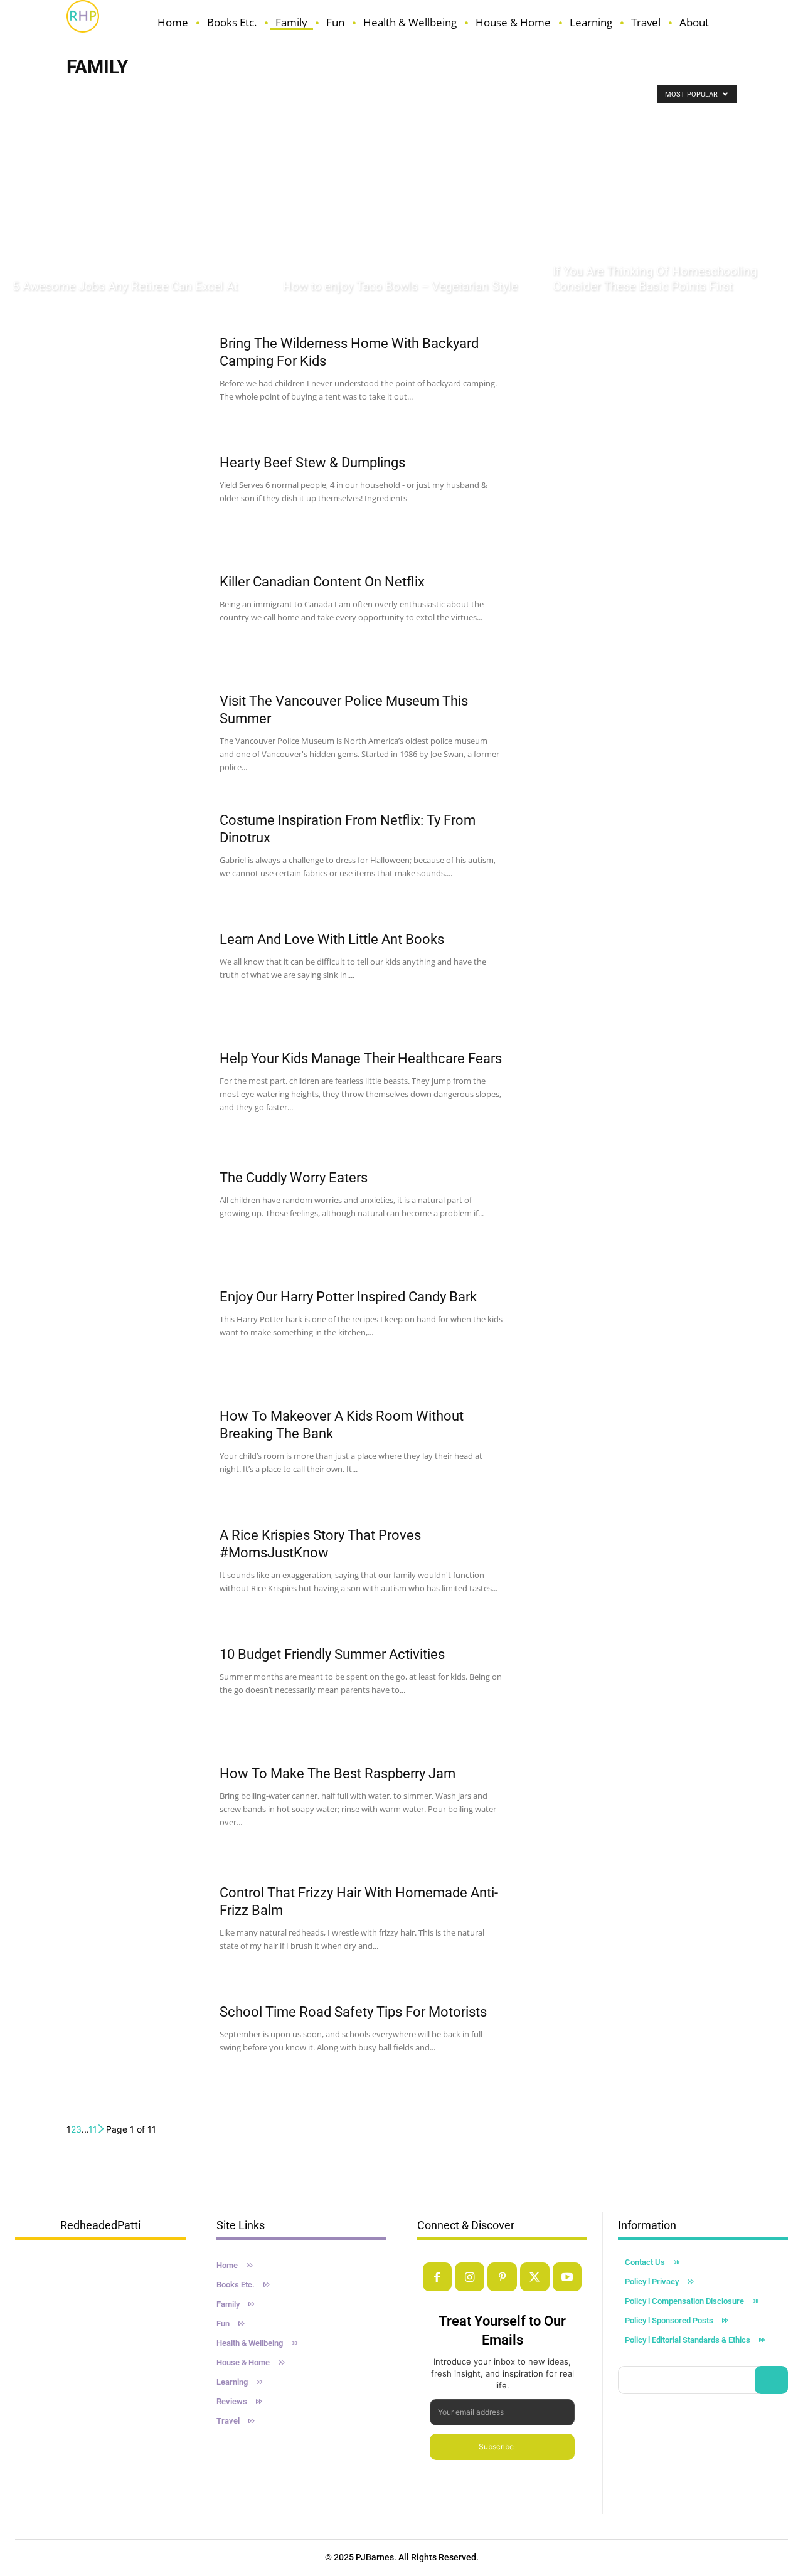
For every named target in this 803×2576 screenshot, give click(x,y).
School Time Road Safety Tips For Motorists (353, 2012)
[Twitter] (535, 2277)
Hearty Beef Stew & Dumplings (312, 463)
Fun (159, 93)
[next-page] (102, 2129)
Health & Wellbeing (209, 93)
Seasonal (412, 93)
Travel (449, 93)
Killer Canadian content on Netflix (322, 582)
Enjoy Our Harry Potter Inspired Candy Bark (348, 1297)
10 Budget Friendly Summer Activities (332, 1654)
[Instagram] (470, 2277)
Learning (330, 93)
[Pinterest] (502, 2277)
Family (129, 93)
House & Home (278, 93)
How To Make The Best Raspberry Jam (338, 1773)
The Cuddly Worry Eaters (294, 1178)
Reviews (371, 93)
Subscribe (496, 2446)
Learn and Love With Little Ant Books (332, 939)
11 (93, 2129)
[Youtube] (567, 2277)
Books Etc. (88, 93)
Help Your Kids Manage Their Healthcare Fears (361, 1058)
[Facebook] (438, 2277)
